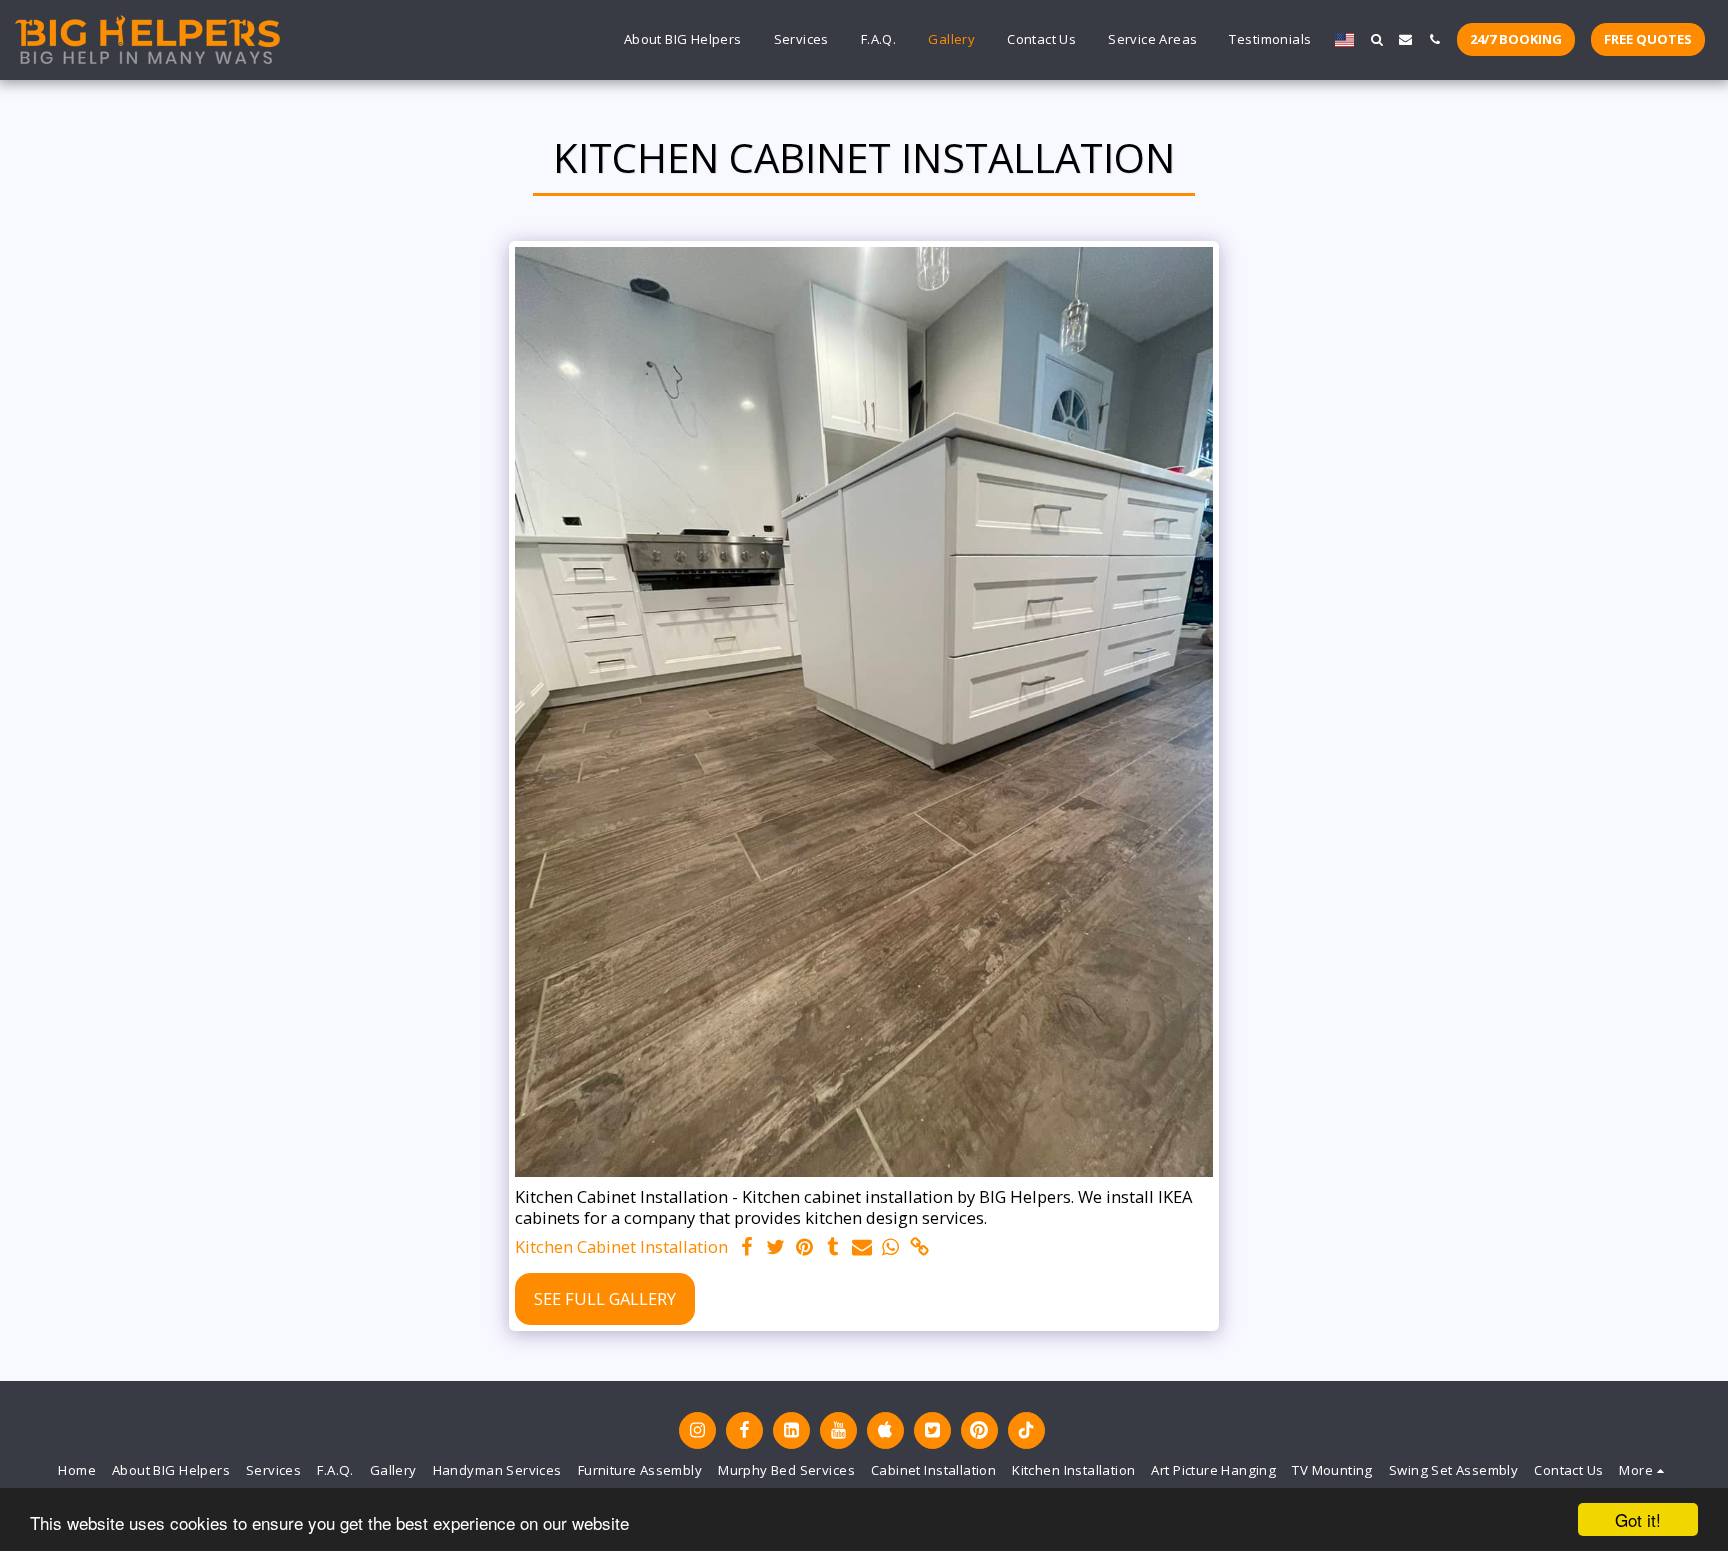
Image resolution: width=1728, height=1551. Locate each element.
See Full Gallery (605, 1298)
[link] (919, 1248)
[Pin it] (804, 1248)
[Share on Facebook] (746, 1248)
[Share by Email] (862, 1248)
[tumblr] (833, 1248)
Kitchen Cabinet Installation (621, 1247)
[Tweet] (775, 1248)
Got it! (1638, 1519)
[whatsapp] (891, 1248)
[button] (1376, 39)
